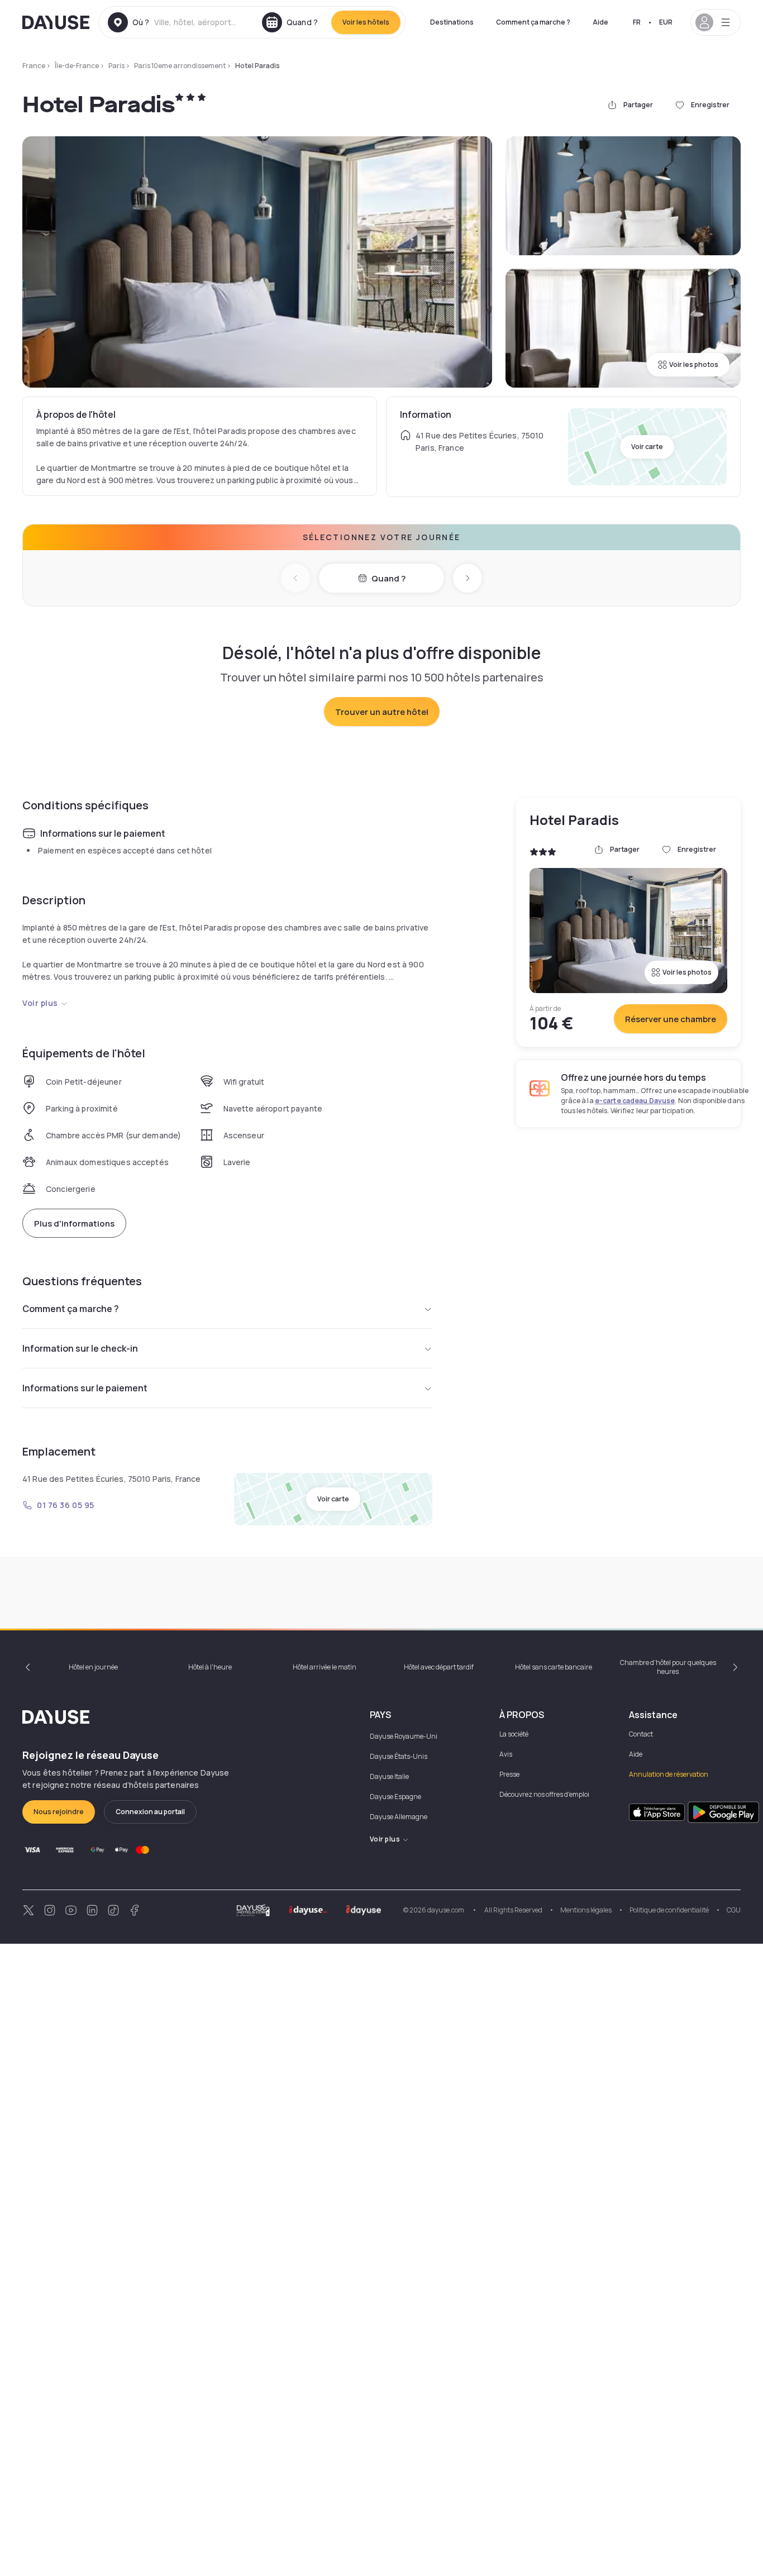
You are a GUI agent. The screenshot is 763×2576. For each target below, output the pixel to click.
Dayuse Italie (389, 1776)
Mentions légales (586, 1910)
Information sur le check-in (80, 1348)
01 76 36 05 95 (66, 1505)
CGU (734, 1910)
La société (514, 1734)
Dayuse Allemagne (399, 1817)
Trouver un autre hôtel (382, 712)
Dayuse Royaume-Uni (404, 1736)
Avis (506, 1754)
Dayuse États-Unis (399, 1756)
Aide (600, 22)
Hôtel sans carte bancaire (554, 1667)
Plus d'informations (74, 1223)
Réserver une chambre (671, 1019)
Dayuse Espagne (395, 1797)
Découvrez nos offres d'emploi (544, 1794)
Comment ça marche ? (533, 22)
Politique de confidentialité (669, 1910)
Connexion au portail (150, 1812)
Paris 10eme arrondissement (180, 66)
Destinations (452, 22)
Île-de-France (77, 66)
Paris (116, 66)
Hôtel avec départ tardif (439, 1667)
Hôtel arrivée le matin (325, 1667)
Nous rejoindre (59, 1812)
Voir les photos (694, 364)
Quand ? (388, 578)
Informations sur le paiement (85, 1388)
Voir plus (40, 1003)
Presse (509, 1774)
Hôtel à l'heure (210, 1667)
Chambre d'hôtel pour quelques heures (668, 1667)
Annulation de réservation (669, 1774)
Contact (641, 1734)
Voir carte (647, 447)
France (34, 66)
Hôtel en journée (93, 1667)
